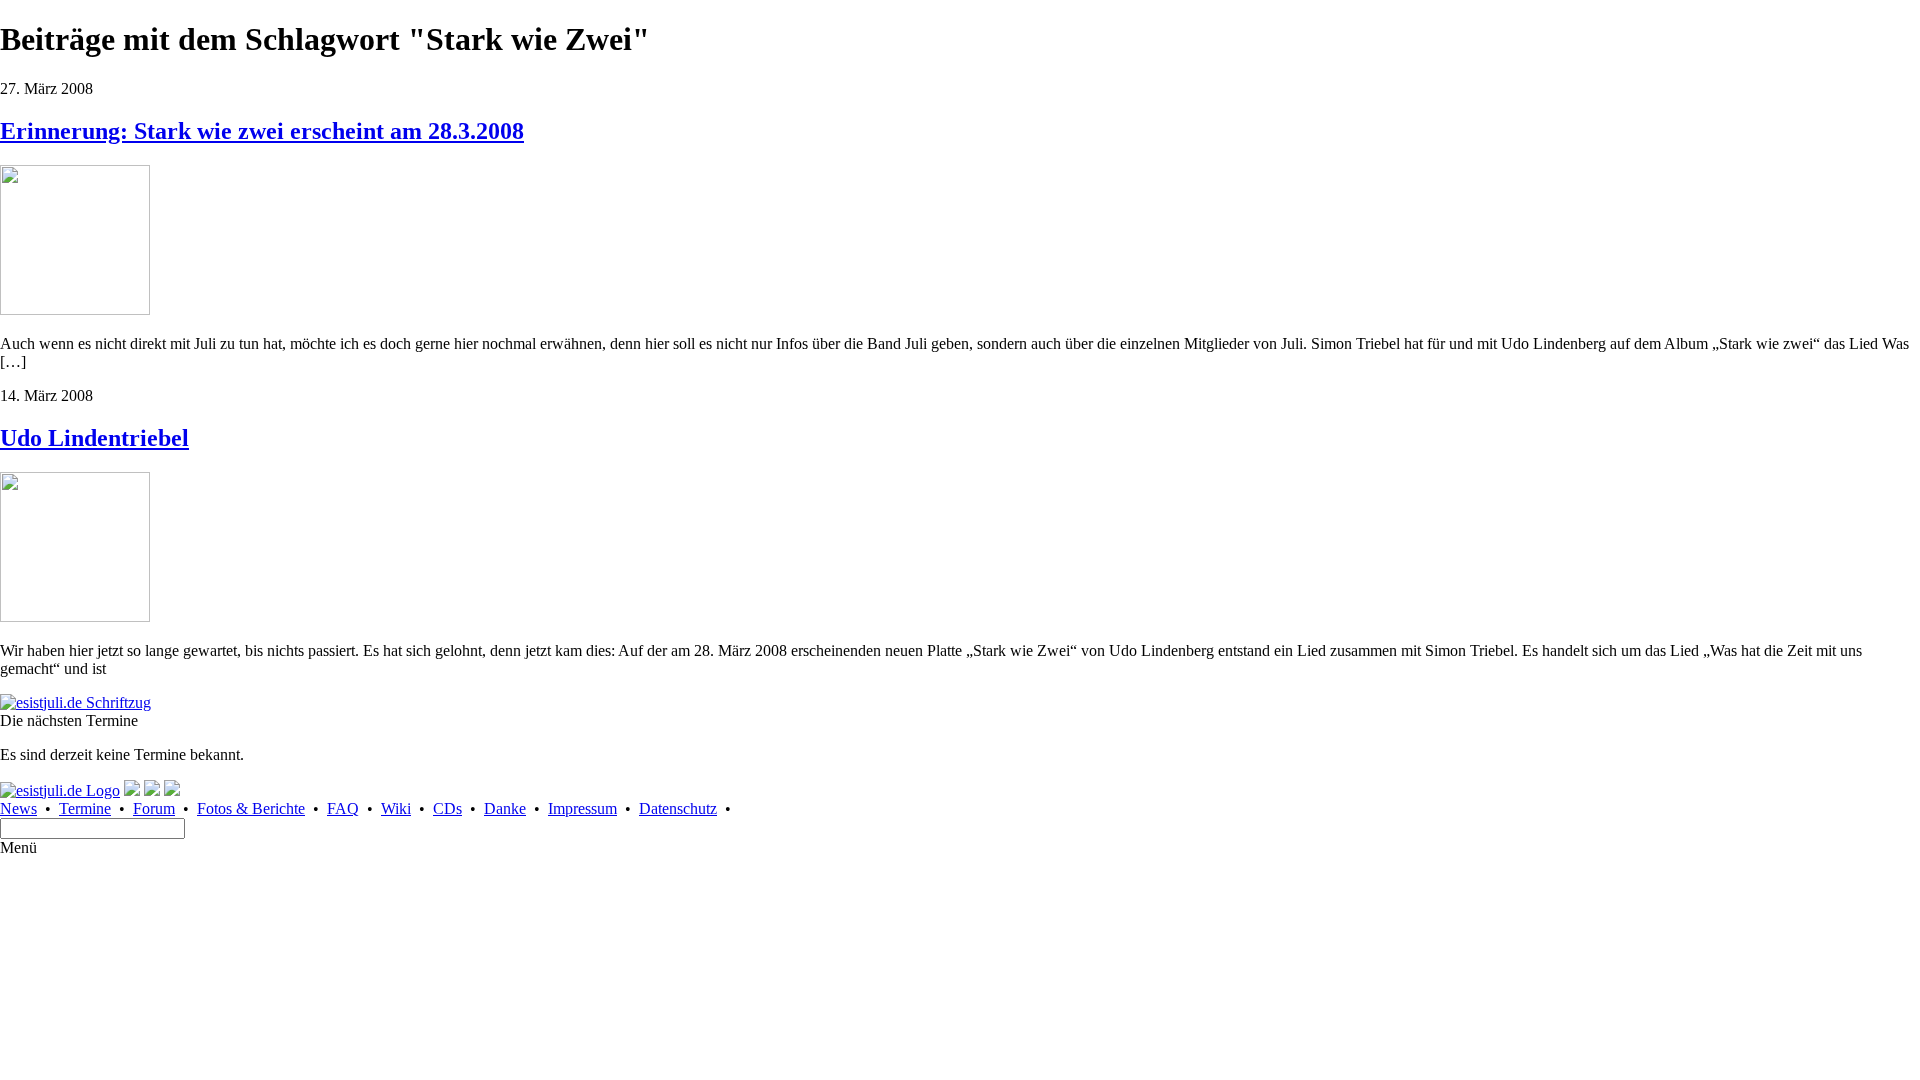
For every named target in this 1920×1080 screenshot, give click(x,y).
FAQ (343, 808)
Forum (154, 808)
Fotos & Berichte (251, 808)
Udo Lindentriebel (94, 438)
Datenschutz (678, 808)
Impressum (582, 808)
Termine (85, 808)
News (18, 808)
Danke (505, 808)
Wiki (396, 808)
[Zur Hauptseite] (75, 702)
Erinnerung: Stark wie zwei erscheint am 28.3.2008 (262, 131)
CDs (447, 808)
